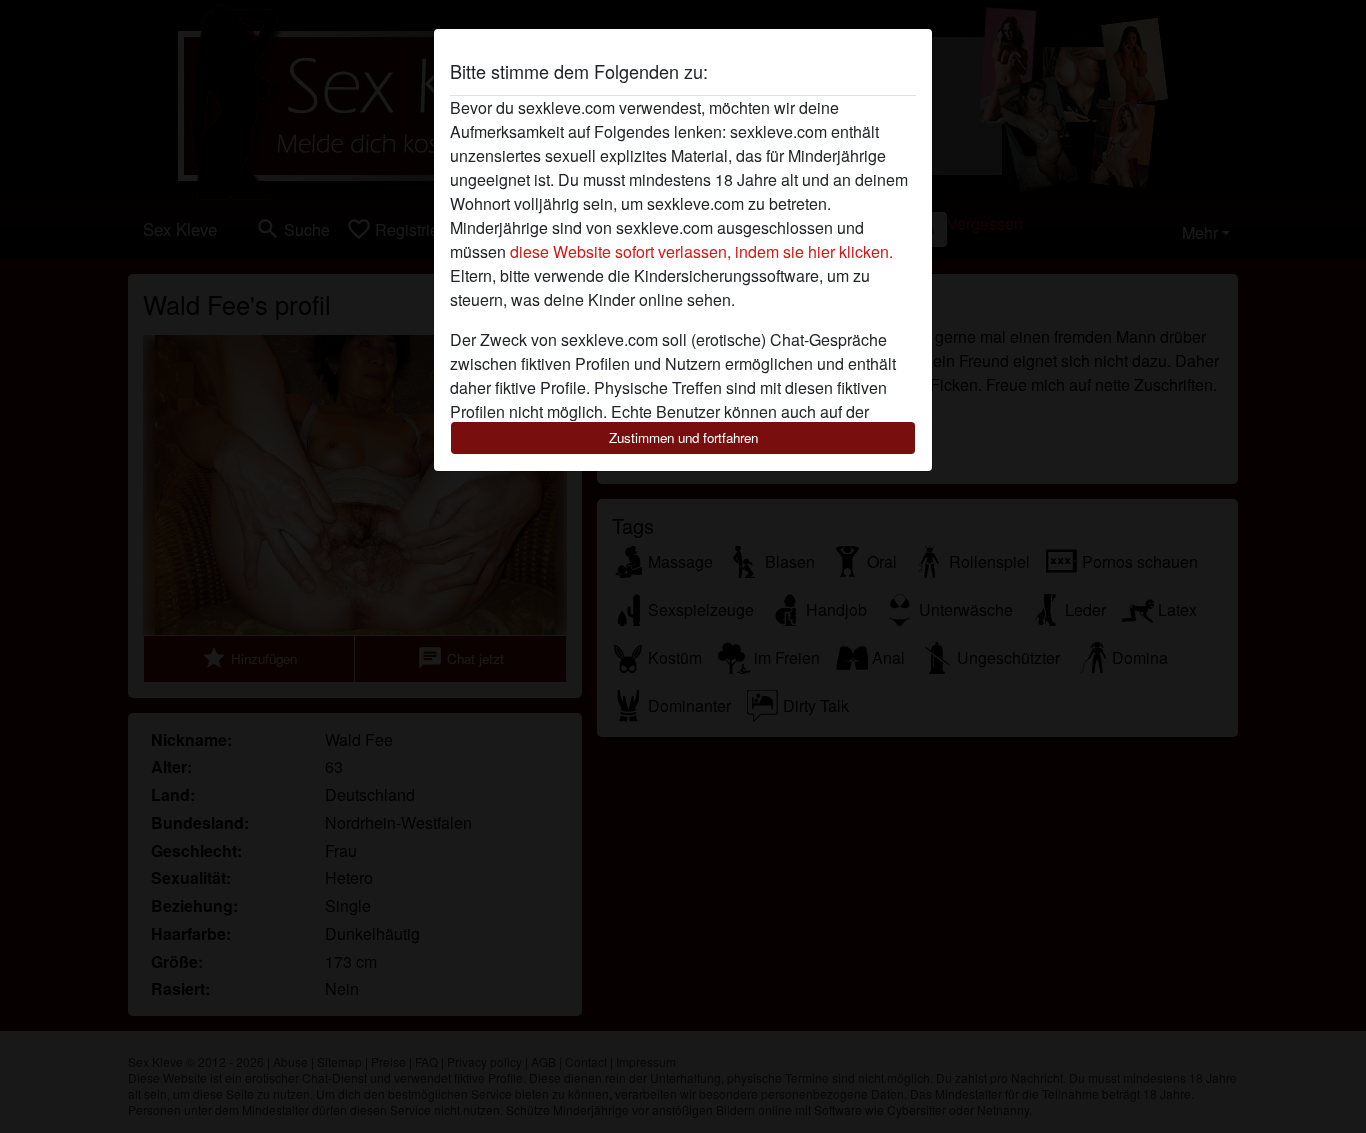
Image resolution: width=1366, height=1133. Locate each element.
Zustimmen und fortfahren (683, 437)
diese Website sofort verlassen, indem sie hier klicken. (701, 251)
